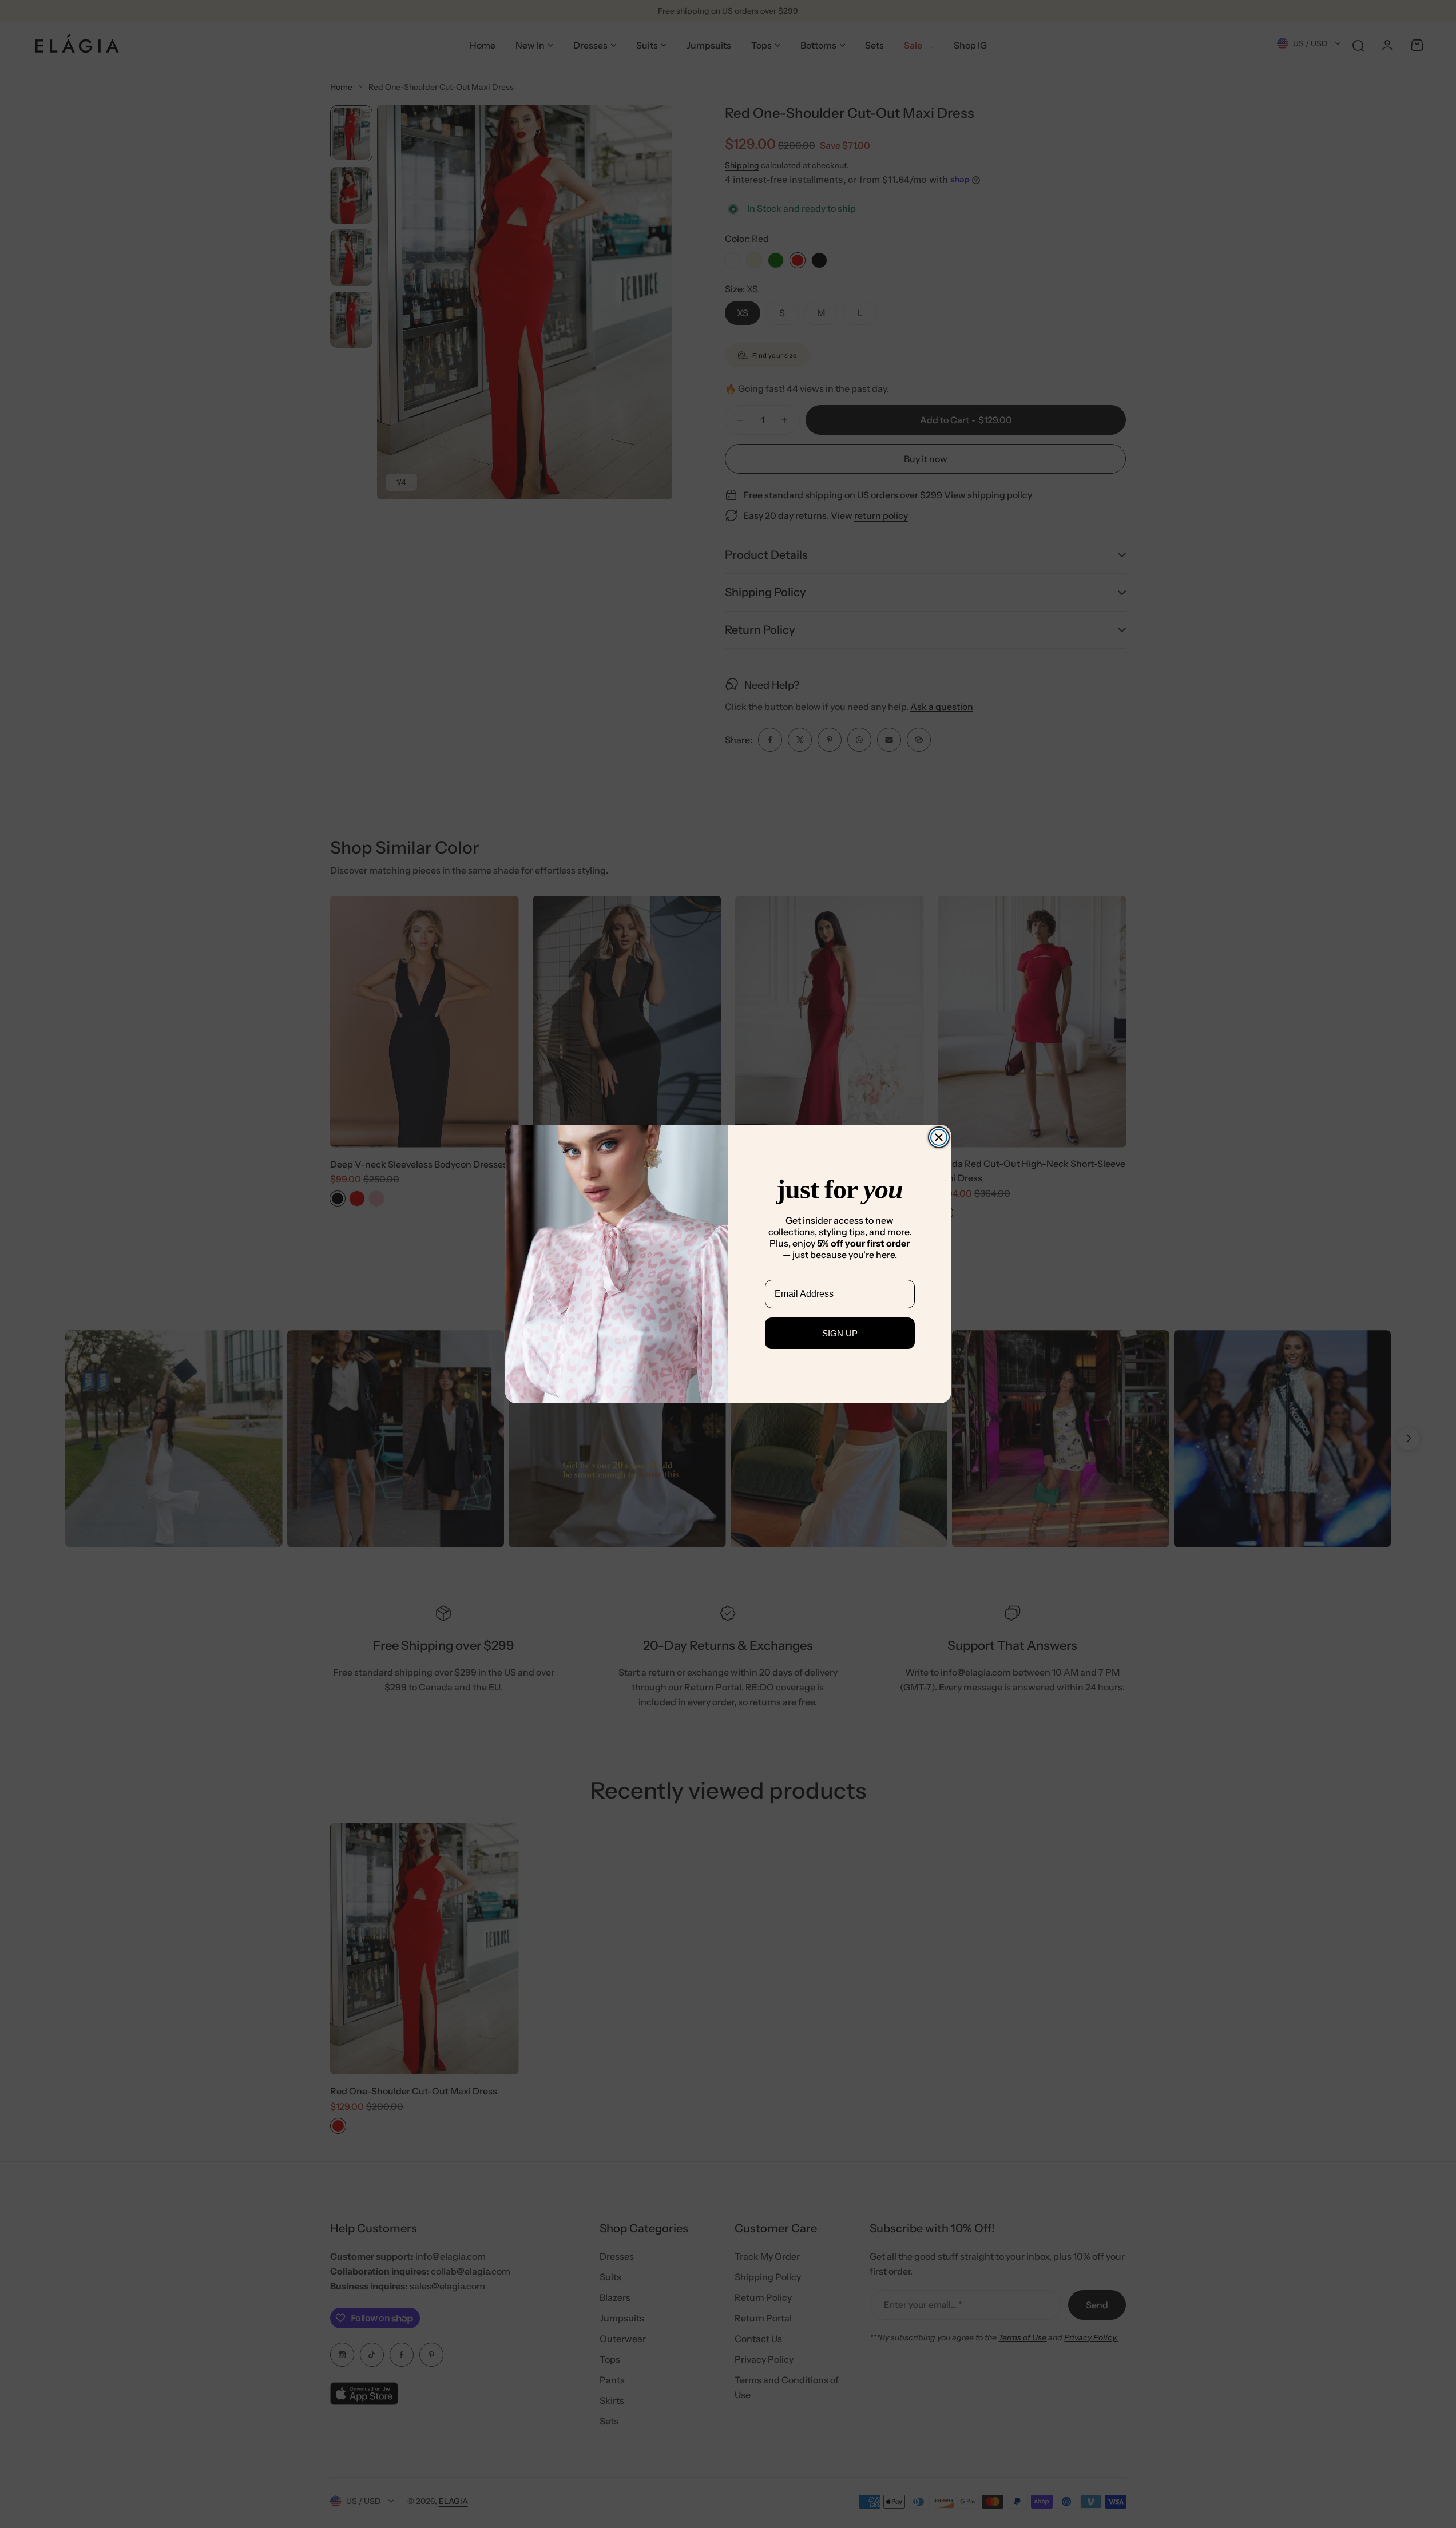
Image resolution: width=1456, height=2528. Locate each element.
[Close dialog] (939, 1137)
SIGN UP (840, 1333)
